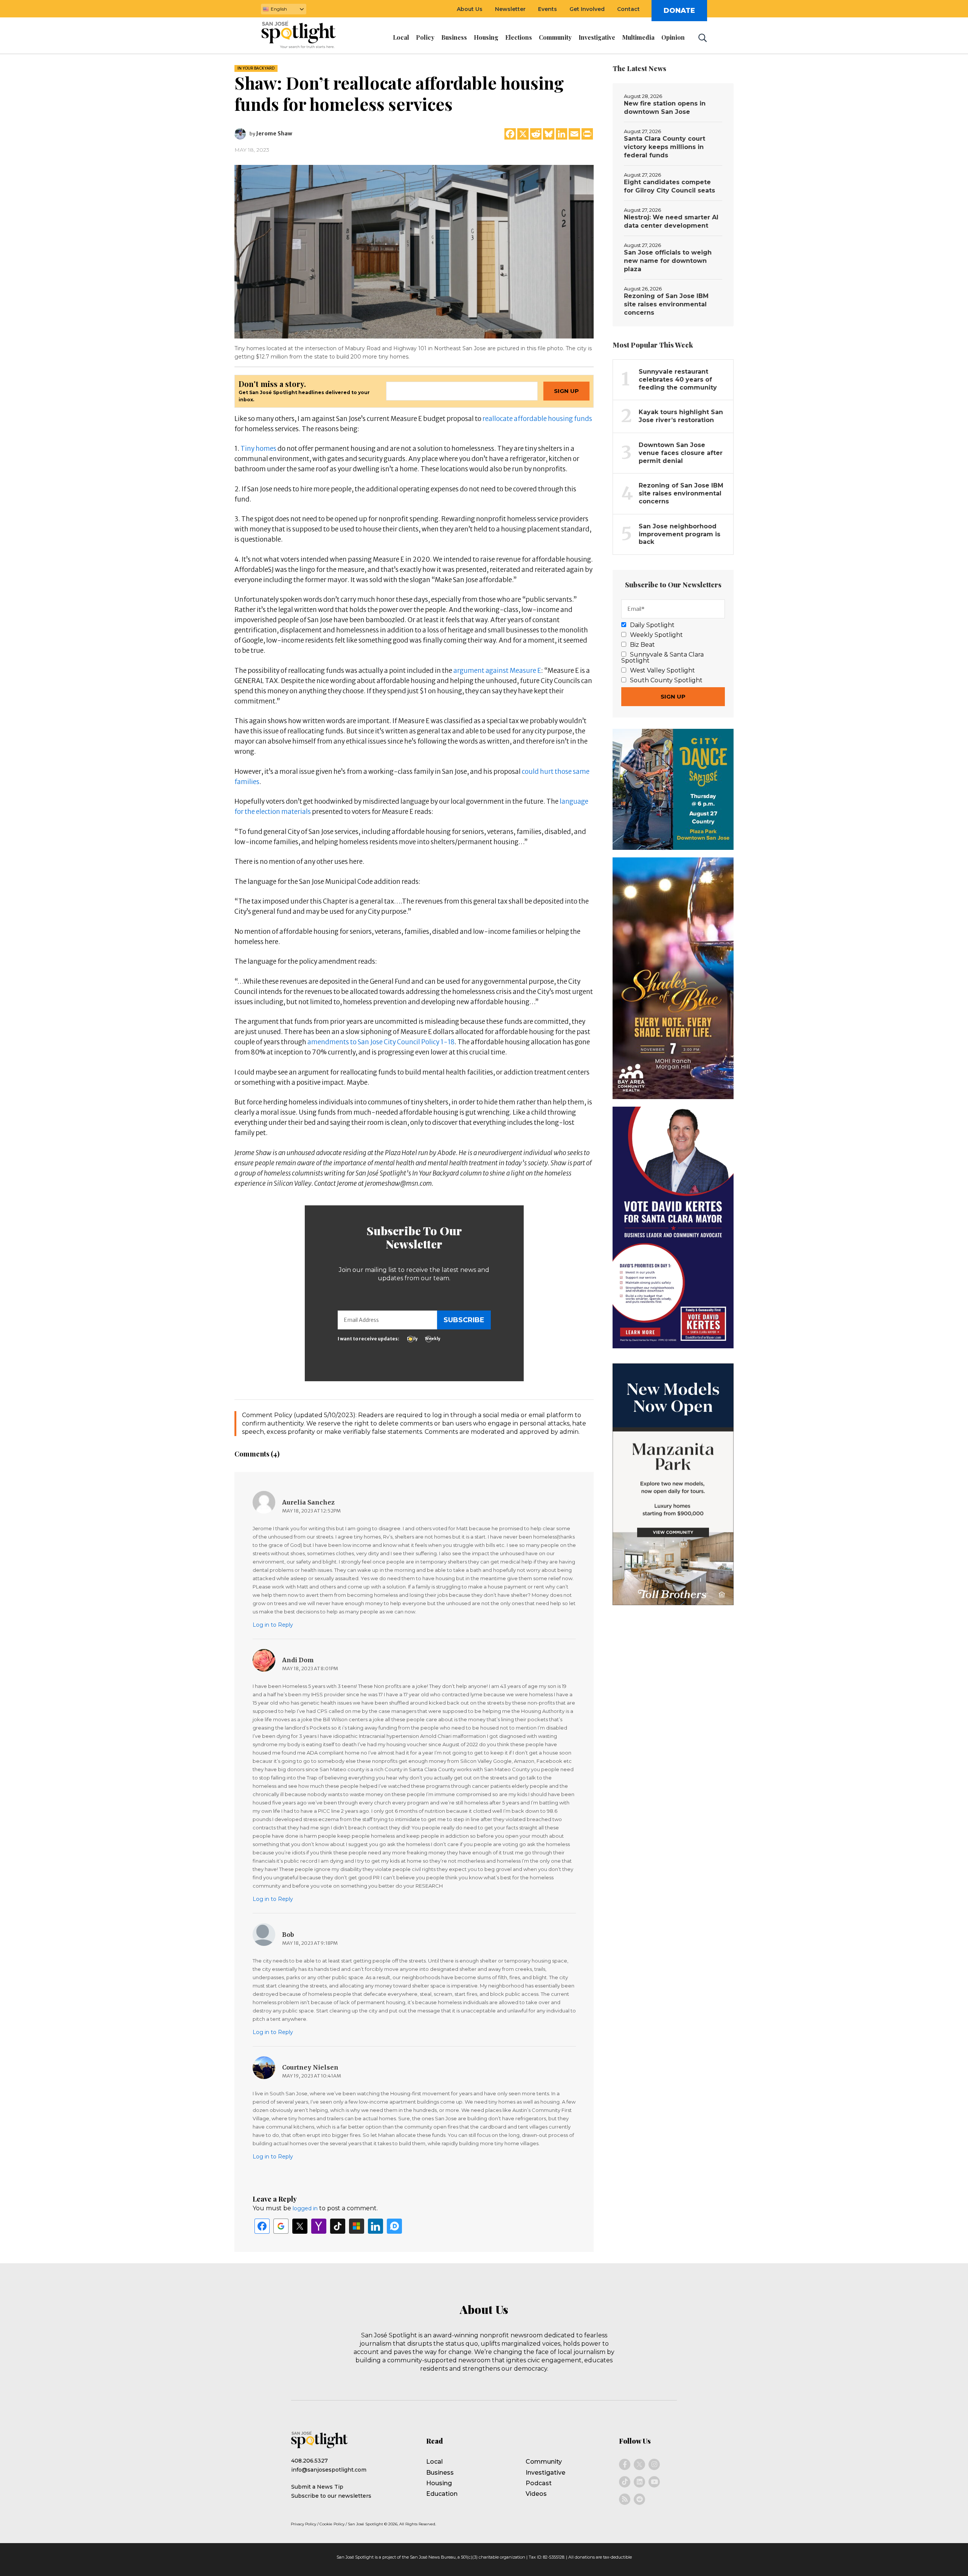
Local (434, 2462)
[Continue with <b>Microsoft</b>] (357, 2226)
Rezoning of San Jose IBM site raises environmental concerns (666, 304)
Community (544, 2462)
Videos (536, 2494)
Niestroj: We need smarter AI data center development (671, 221)
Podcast (539, 2483)
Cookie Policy (332, 2524)
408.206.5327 (309, 2461)
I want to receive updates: (368, 1339)
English (279, 9)
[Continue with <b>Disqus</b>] (394, 2226)
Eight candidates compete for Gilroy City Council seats (669, 186)
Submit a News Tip (317, 2487)
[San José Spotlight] (306, 36)
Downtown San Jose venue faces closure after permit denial (681, 453)
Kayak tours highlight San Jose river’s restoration (681, 416)
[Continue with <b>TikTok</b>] (338, 2226)
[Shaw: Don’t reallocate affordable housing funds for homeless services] (414, 251)
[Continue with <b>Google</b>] (281, 2226)
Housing (439, 2483)
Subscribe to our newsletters (331, 2496)
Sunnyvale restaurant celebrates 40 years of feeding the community (678, 380)
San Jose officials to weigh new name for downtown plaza (668, 261)
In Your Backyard (256, 68)
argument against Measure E (497, 671)
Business (440, 2473)
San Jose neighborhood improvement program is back (679, 534)
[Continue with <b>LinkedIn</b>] (375, 2226)
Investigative (545, 2473)
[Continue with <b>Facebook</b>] (262, 2226)
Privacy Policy (303, 2524)
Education (442, 2494)
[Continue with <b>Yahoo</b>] (319, 2226)
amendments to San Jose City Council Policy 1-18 (381, 1042)
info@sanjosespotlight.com (329, 2470)
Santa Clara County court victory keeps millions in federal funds (665, 147)
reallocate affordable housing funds (537, 419)
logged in (305, 2208)
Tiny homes (258, 449)
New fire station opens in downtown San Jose (665, 108)
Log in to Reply (273, 1625)
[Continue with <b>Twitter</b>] (300, 2226)
